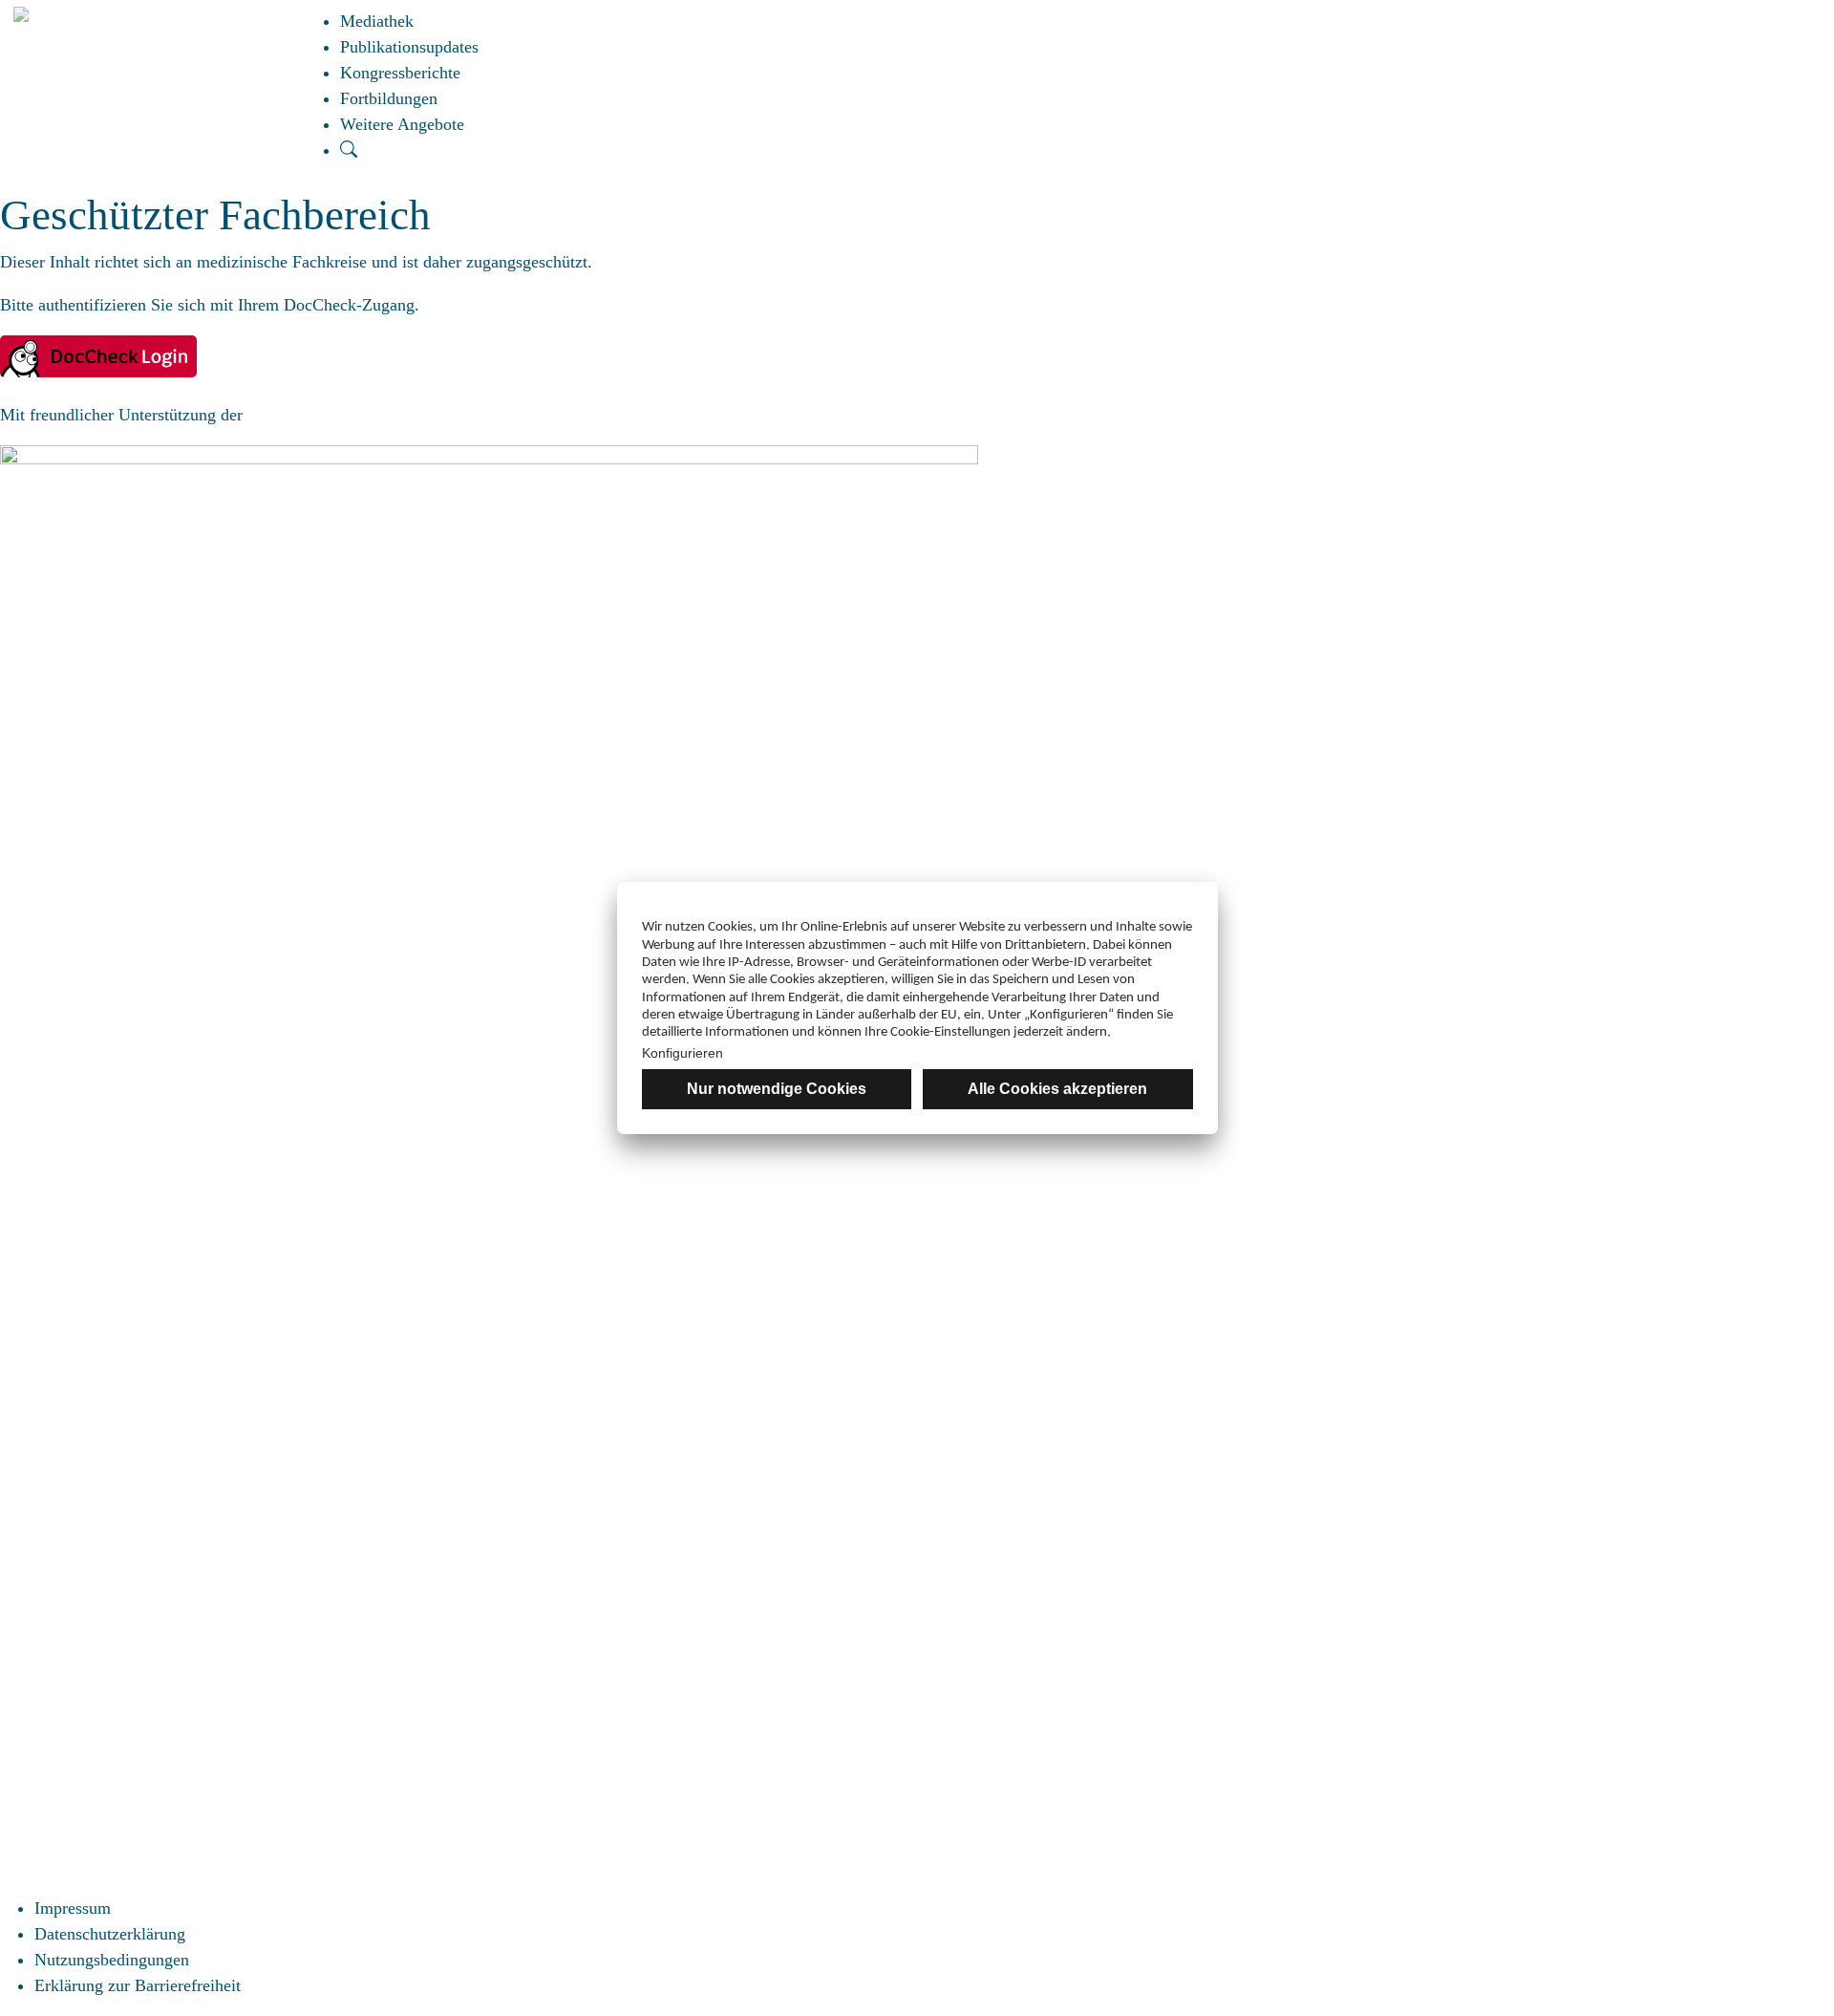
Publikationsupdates (409, 47)
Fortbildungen (389, 98)
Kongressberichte (400, 73)
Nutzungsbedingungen (112, 1960)
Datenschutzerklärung (110, 1934)
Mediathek (377, 21)
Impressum (73, 1908)
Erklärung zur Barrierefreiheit (138, 1985)
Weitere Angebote (402, 124)
